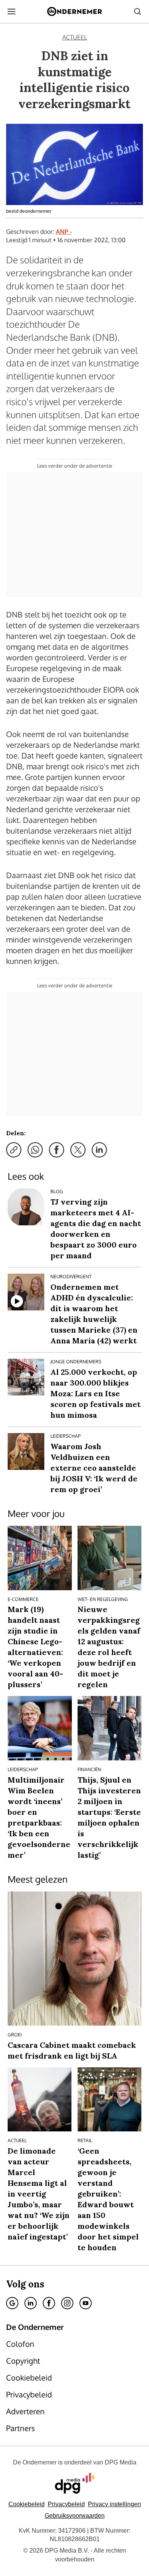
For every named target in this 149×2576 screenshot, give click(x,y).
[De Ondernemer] (74, 11)
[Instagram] (67, 2303)
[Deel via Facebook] (57, 1150)
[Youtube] (86, 2303)
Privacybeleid (66, 2504)
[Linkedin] (31, 2303)
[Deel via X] (78, 1150)
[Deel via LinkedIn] (99, 1150)
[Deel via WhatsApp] (35, 1150)
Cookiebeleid (27, 2504)
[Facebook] (49, 2303)
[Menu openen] (11, 11)
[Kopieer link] (14, 1150)
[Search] (138, 11)
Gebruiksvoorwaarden (75, 2516)
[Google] (12, 2303)
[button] (114, 2504)
